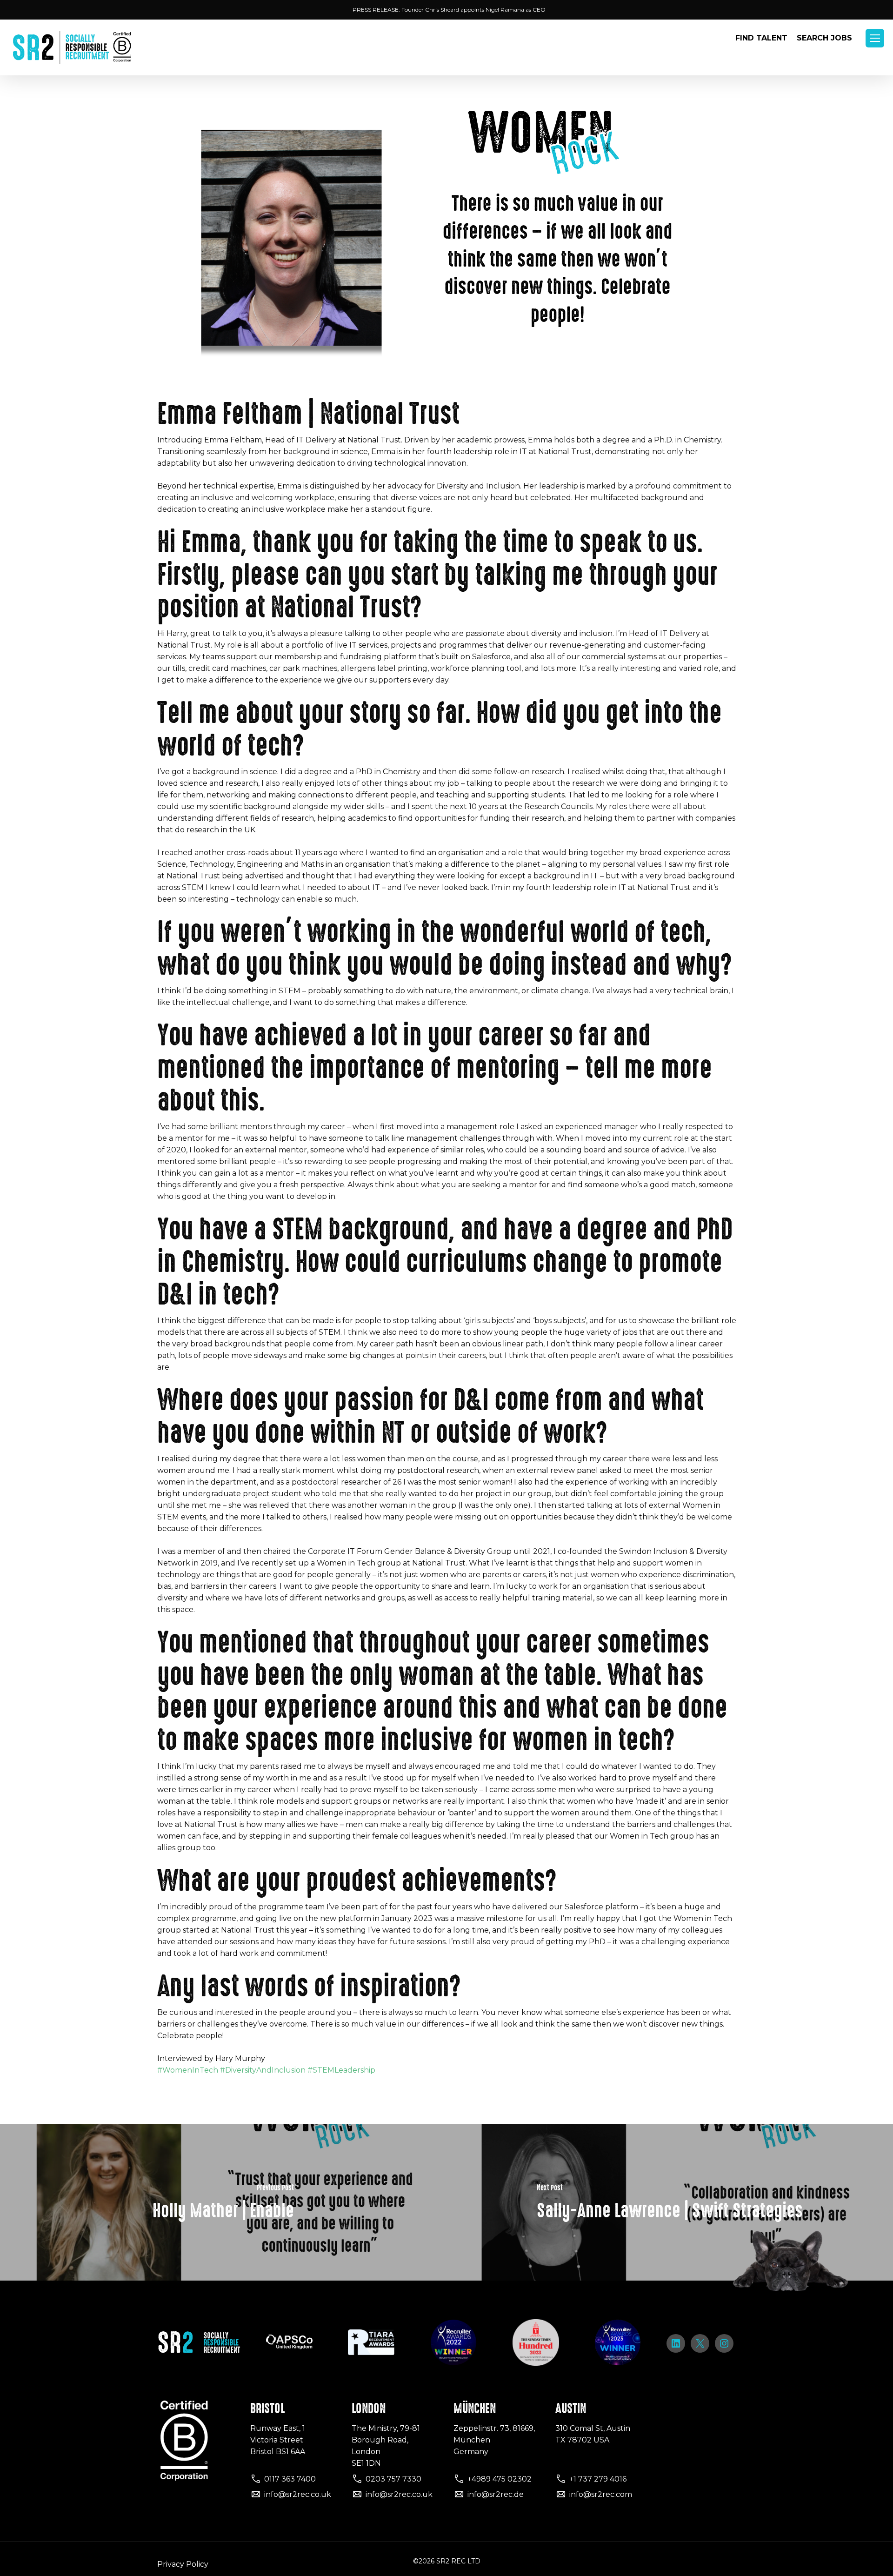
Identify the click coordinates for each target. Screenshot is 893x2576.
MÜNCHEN (475, 2409)
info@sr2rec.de (496, 2494)
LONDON (369, 2409)
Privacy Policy (183, 2564)
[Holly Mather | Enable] (223, 2202)
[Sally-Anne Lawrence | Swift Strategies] (670, 2202)
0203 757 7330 (393, 2479)
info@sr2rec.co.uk (298, 2494)
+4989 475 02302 (500, 2479)
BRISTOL (267, 2409)
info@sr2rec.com (601, 2494)
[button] (875, 38)
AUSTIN (571, 2409)
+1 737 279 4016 (598, 2479)
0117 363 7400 (290, 2479)
